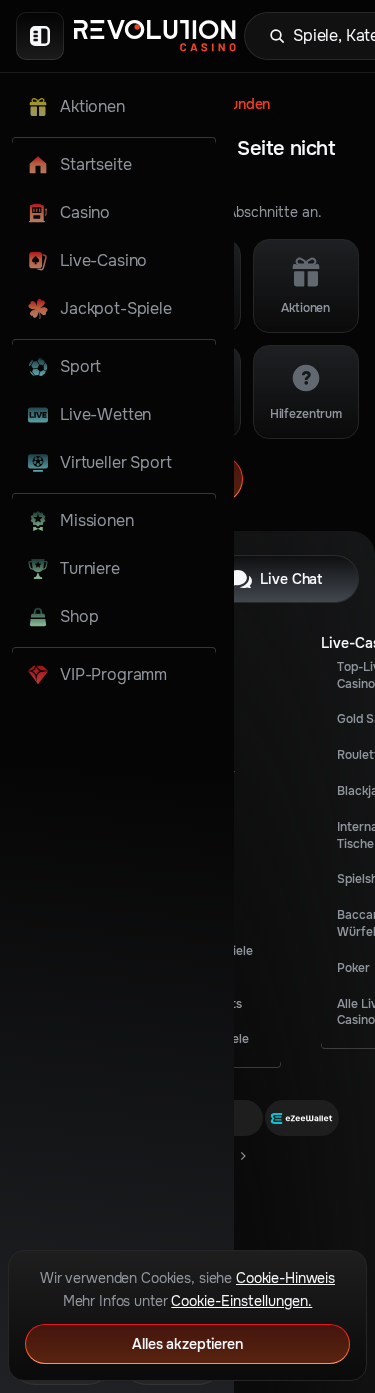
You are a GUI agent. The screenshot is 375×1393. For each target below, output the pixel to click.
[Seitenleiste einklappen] (40, 36)
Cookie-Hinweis (285, 1278)
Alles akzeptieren (187, 1344)
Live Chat (291, 579)
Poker (353, 968)
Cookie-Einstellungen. (241, 1301)
